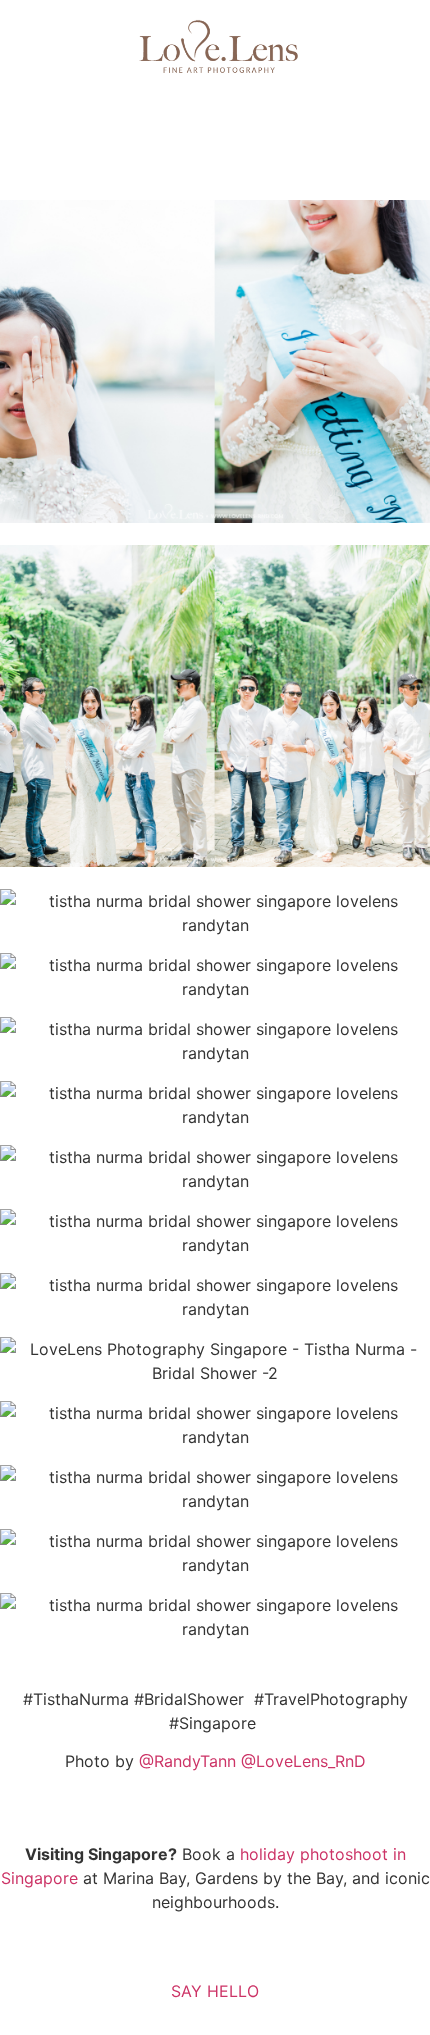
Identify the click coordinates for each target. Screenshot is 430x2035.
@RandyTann (187, 1761)
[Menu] (215, 119)
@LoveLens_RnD (303, 1761)
